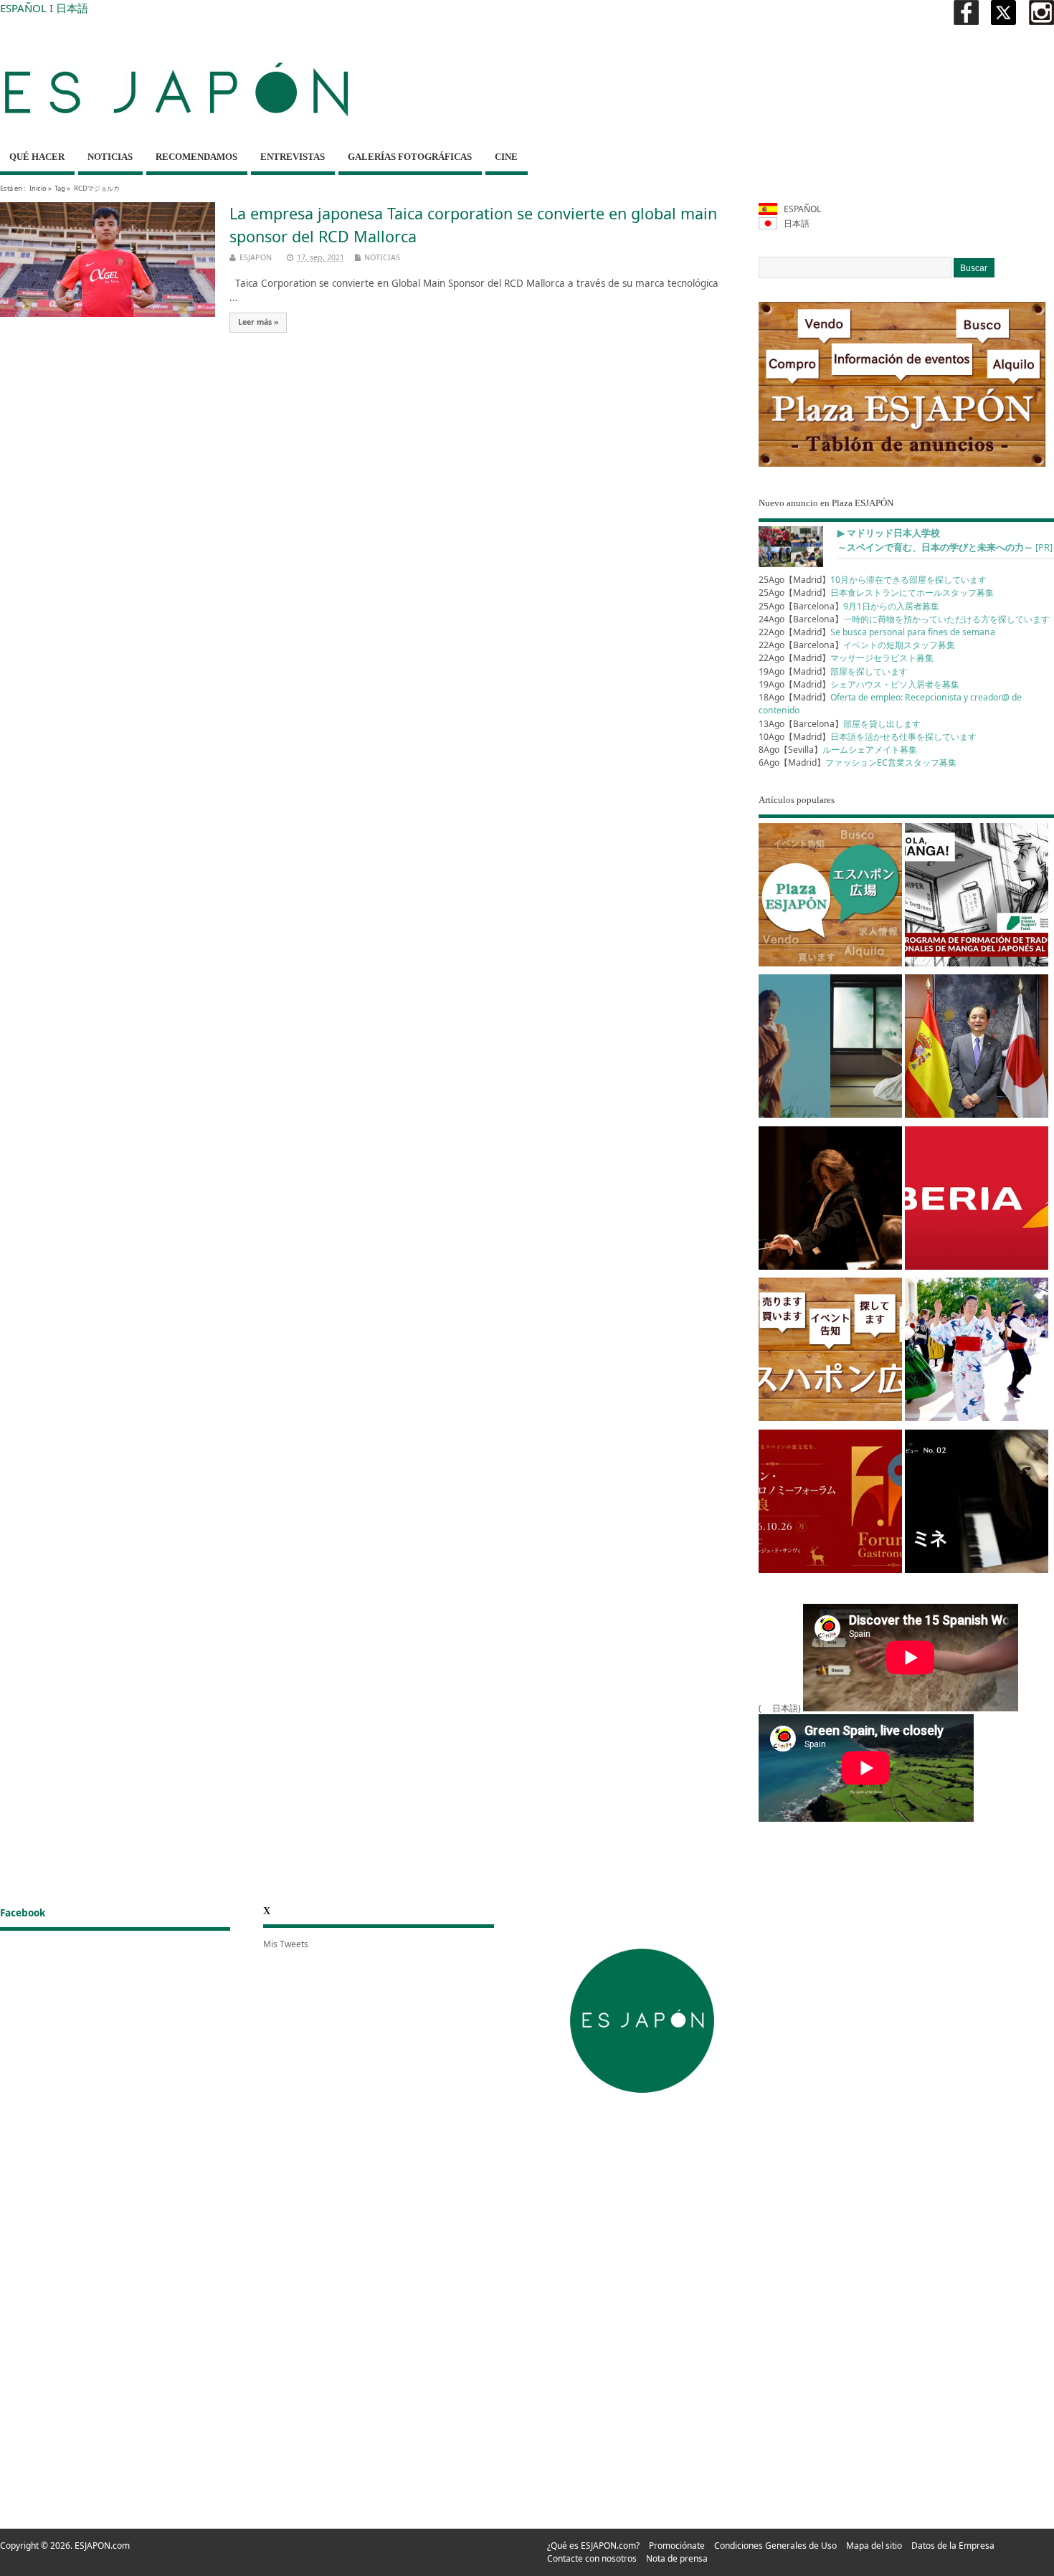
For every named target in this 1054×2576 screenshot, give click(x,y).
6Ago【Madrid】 (858, 762)
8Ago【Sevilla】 (838, 750)
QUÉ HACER (37, 157)
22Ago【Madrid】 (877, 632)
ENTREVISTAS (293, 157)
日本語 (72, 8)
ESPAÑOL (23, 8)
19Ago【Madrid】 (833, 671)
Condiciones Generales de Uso (775, 2546)
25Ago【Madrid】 (873, 580)
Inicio (38, 188)
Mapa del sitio (874, 2546)
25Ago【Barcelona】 (849, 606)
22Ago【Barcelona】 (857, 645)
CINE (506, 157)
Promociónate (677, 2546)
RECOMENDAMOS (196, 157)
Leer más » (258, 322)
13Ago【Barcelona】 (840, 724)
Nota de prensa (677, 2558)
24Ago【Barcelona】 (904, 619)
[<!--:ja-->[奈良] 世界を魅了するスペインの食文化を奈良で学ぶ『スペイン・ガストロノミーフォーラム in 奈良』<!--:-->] (830, 1504)
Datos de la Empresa (953, 2546)
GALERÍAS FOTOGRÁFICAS (410, 157)
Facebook (23, 1913)
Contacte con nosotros (592, 2558)
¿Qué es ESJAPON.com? (593, 2546)
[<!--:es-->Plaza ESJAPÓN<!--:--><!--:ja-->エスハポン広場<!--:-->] (830, 897)
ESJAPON (256, 257)
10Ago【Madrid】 (868, 737)
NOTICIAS (110, 157)
